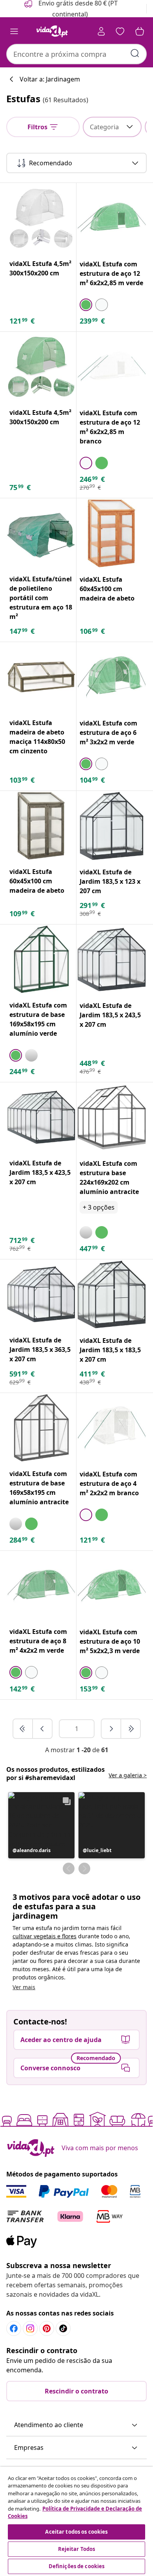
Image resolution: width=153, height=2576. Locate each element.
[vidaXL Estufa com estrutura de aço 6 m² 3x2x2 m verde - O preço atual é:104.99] (112, 677)
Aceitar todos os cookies (76, 2532)
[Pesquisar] (135, 53)
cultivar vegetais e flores (45, 1936)
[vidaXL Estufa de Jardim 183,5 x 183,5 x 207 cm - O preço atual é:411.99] (112, 1294)
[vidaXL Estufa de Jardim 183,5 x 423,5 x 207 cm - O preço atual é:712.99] (41, 1117)
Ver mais (24, 1987)
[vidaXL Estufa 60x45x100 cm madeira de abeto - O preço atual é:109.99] (41, 826)
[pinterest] (47, 2328)
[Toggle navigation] (14, 31)
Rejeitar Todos (77, 2549)
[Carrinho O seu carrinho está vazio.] (140, 31)
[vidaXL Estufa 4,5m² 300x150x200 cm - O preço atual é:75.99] (41, 367)
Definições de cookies (77, 2566)
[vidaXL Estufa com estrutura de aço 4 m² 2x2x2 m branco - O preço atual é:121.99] (112, 1428)
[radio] (86, 305)
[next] (111, 1729)
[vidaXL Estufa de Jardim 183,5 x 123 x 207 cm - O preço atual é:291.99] (112, 826)
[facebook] (14, 2328)
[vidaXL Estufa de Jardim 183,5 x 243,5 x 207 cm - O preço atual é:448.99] (112, 960)
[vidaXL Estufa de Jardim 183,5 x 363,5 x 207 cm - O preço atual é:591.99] (41, 1294)
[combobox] (76, 54)
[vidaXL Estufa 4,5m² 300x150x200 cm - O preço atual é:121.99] (41, 218)
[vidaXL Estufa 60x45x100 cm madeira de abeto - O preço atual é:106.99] (112, 533)
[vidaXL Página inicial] (52, 31)
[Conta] (101, 31)
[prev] (42, 1729)
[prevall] (23, 1729)
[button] (41, 1825)
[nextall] (131, 1729)
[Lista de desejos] (120, 31)
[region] (76, 2521)
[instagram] (30, 2328)
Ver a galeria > (128, 1775)
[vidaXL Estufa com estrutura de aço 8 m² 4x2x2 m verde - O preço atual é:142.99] (41, 1586)
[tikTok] (63, 2328)
